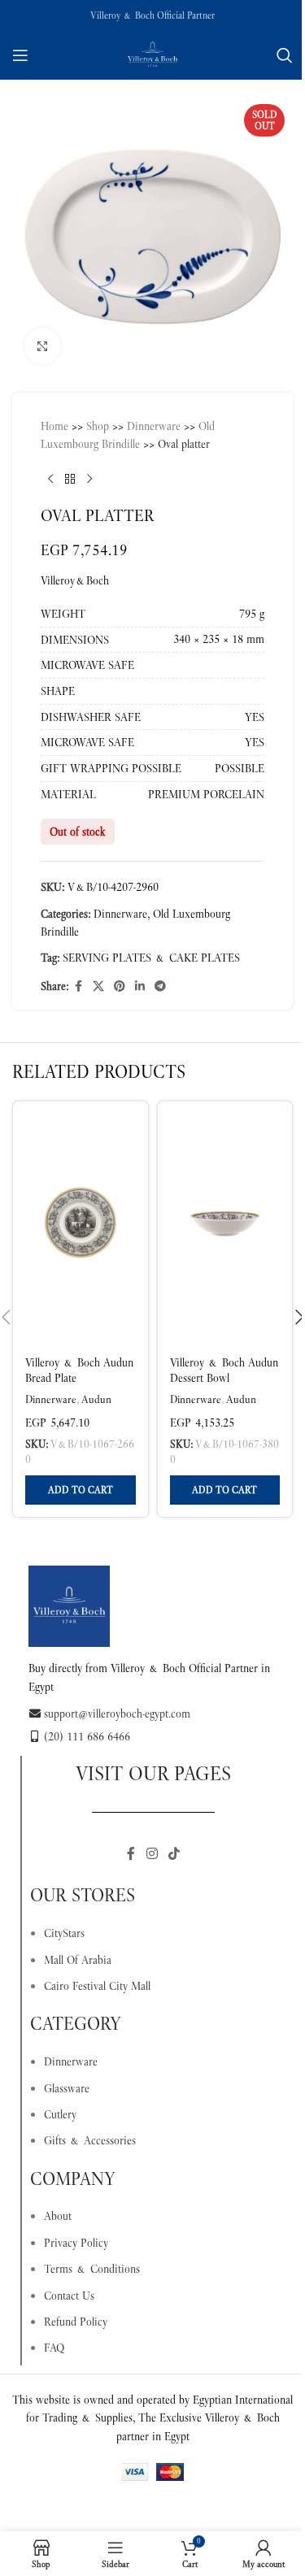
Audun (96, 1399)
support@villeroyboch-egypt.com (117, 1714)
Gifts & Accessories (90, 2140)
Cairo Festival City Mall (97, 1986)
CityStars (64, 1933)
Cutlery (60, 2114)
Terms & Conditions (92, 2269)
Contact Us (69, 2296)
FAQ (54, 2348)
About (58, 2216)
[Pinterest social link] (120, 986)
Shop (98, 426)
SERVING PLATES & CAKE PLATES (151, 958)
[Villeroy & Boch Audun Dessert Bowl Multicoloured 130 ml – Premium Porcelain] (225, 1223)
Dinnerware (154, 426)
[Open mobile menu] (20, 55)
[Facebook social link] (78, 986)
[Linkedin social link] (140, 986)
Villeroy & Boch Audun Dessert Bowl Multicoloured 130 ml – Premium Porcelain (224, 1386)
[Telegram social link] (160, 986)
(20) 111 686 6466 (87, 1736)
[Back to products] (70, 480)
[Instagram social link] (152, 1854)
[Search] (285, 55)
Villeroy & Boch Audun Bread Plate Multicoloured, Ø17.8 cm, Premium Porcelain (79, 1386)
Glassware (67, 2088)
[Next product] (89, 480)
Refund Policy (76, 2322)
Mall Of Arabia (78, 1960)
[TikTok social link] (174, 1854)
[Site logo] (153, 54)
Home (54, 426)
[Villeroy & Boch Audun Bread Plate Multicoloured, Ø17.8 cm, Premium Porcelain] (81, 1223)
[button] (81, 1490)
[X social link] (98, 986)
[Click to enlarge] (43, 346)
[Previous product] (50, 480)
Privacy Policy (76, 2243)
